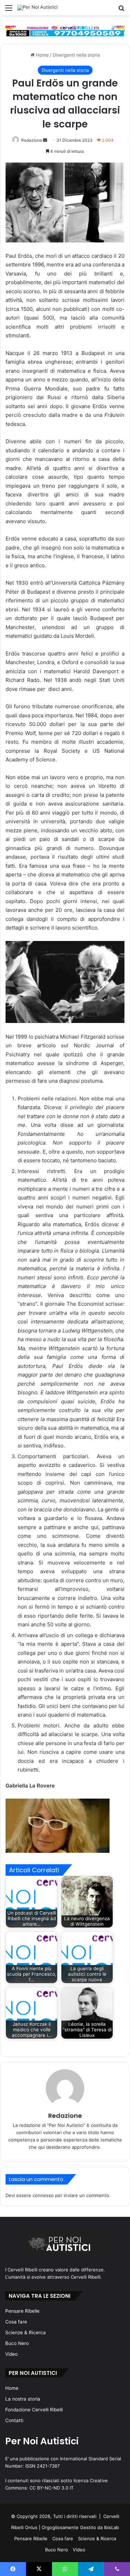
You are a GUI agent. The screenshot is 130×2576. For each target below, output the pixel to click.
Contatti (14, 2420)
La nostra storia (23, 2399)
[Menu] (9, 10)
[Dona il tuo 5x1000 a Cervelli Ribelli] (65, 31)
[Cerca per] (121, 10)
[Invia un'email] (45, 140)
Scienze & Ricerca (25, 2333)
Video (11, 2354)
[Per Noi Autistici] (37, 8)
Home (42, 55)
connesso (43, 2195)
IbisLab (111, 2527)
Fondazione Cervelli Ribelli (34, 2410)
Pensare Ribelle (22, 2311)
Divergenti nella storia (76, 55)
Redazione (32, 140)
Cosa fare (16, 2322)
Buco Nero (17, 2343)
